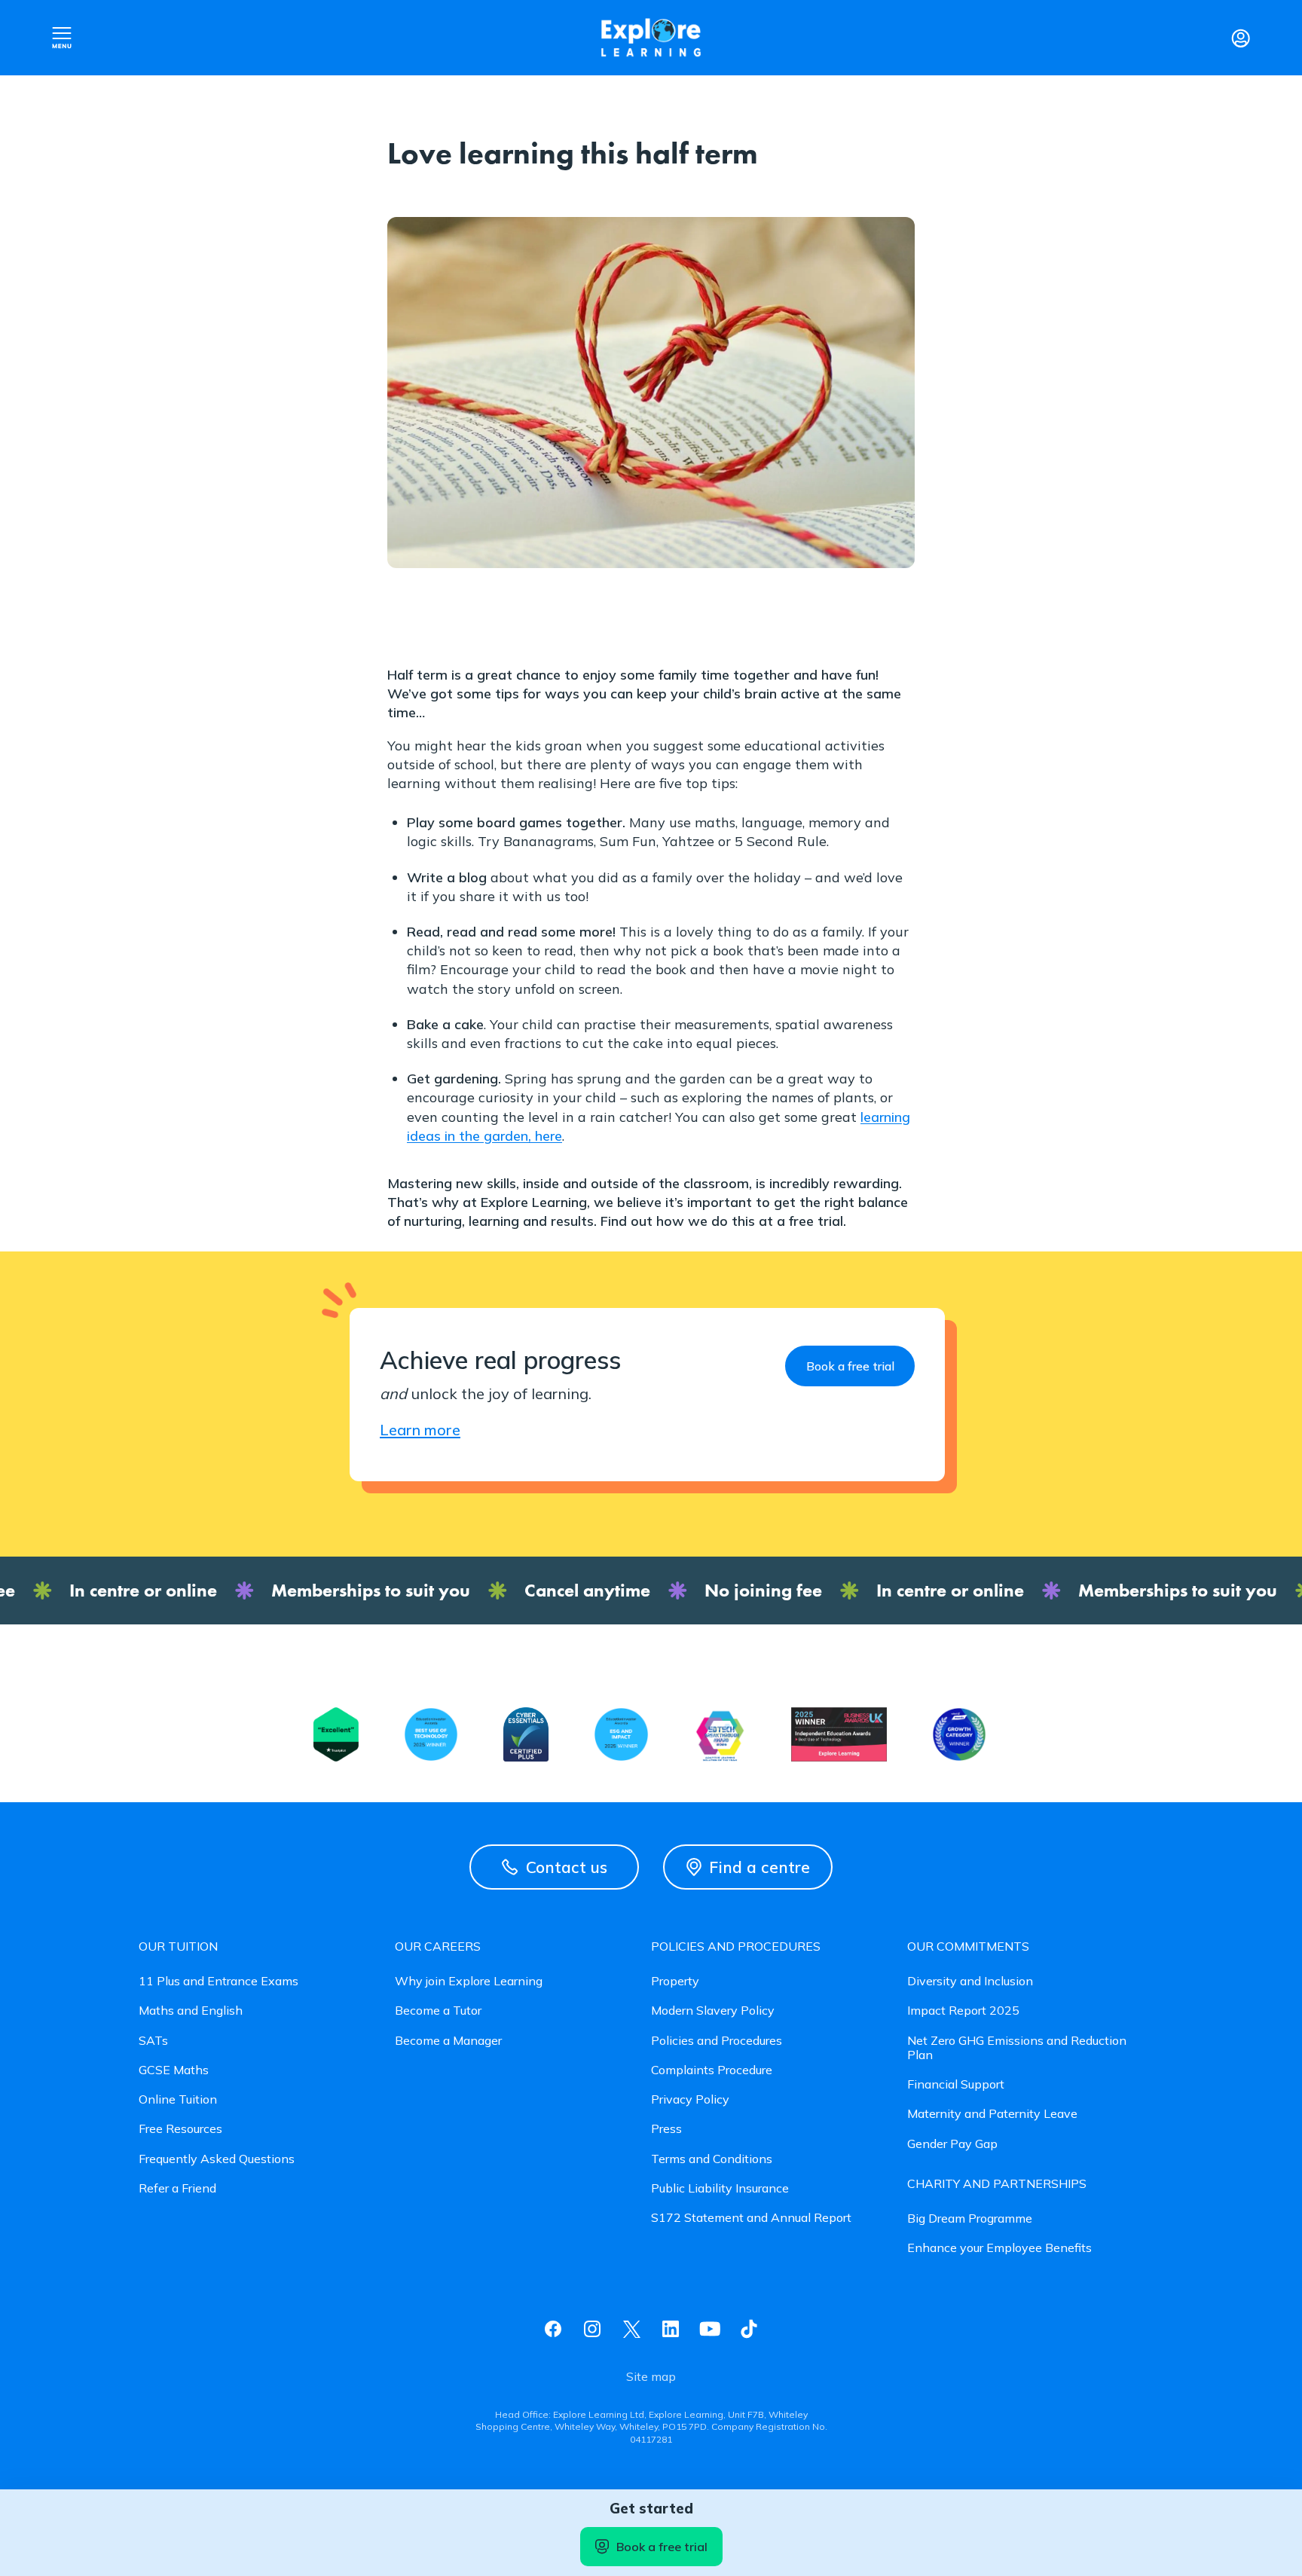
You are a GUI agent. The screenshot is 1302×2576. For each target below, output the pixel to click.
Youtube (710, 2329)
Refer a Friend (177, 2188)
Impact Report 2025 (963, 2011)
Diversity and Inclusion (970, 1981)
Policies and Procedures (717, 2041)
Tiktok (749, 2329)
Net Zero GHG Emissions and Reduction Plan (1017, 2048)
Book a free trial (662, 2547)
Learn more (420, 1430)
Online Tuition (178, 2099)
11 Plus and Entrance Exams (219, 1981)
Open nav (62, 38)
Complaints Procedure (712, 2070)
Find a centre (759, 1867)
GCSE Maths (174, 2070)
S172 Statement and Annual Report (751, 2218)
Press (666, 2129)
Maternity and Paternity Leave (992, 2114)
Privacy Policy (690, 2099)
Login (1240, 38)
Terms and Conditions (712, 2159)
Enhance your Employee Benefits (999, 2248)
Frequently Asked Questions (217, 2159)
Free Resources (180, 2129)
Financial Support (956, 2084)
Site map (651, 2377)
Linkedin (671, 2329)
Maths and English (191, 2011)
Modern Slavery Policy (713, 2011)
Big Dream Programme (970, 2218)
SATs (153, 2041)
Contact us (567, 1867)
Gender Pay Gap (952, 2144)
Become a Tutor (438, 2011)
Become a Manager (448, 2041)
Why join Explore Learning (469, 1981)
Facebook (553, 2329)
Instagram (592, 2329)
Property (675, 1981)
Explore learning (651, 38)
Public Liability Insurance (720, 2188)
